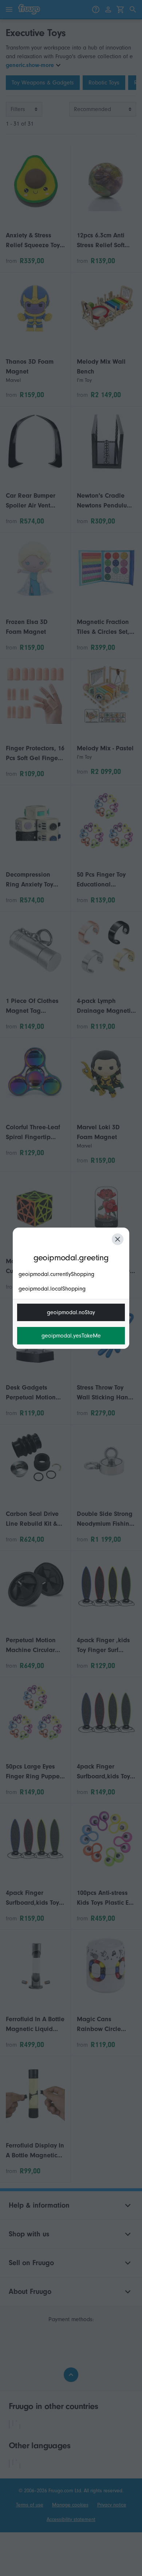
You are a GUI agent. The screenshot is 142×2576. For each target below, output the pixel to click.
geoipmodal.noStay (71, 1312)
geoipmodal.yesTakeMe (71, 1336)
